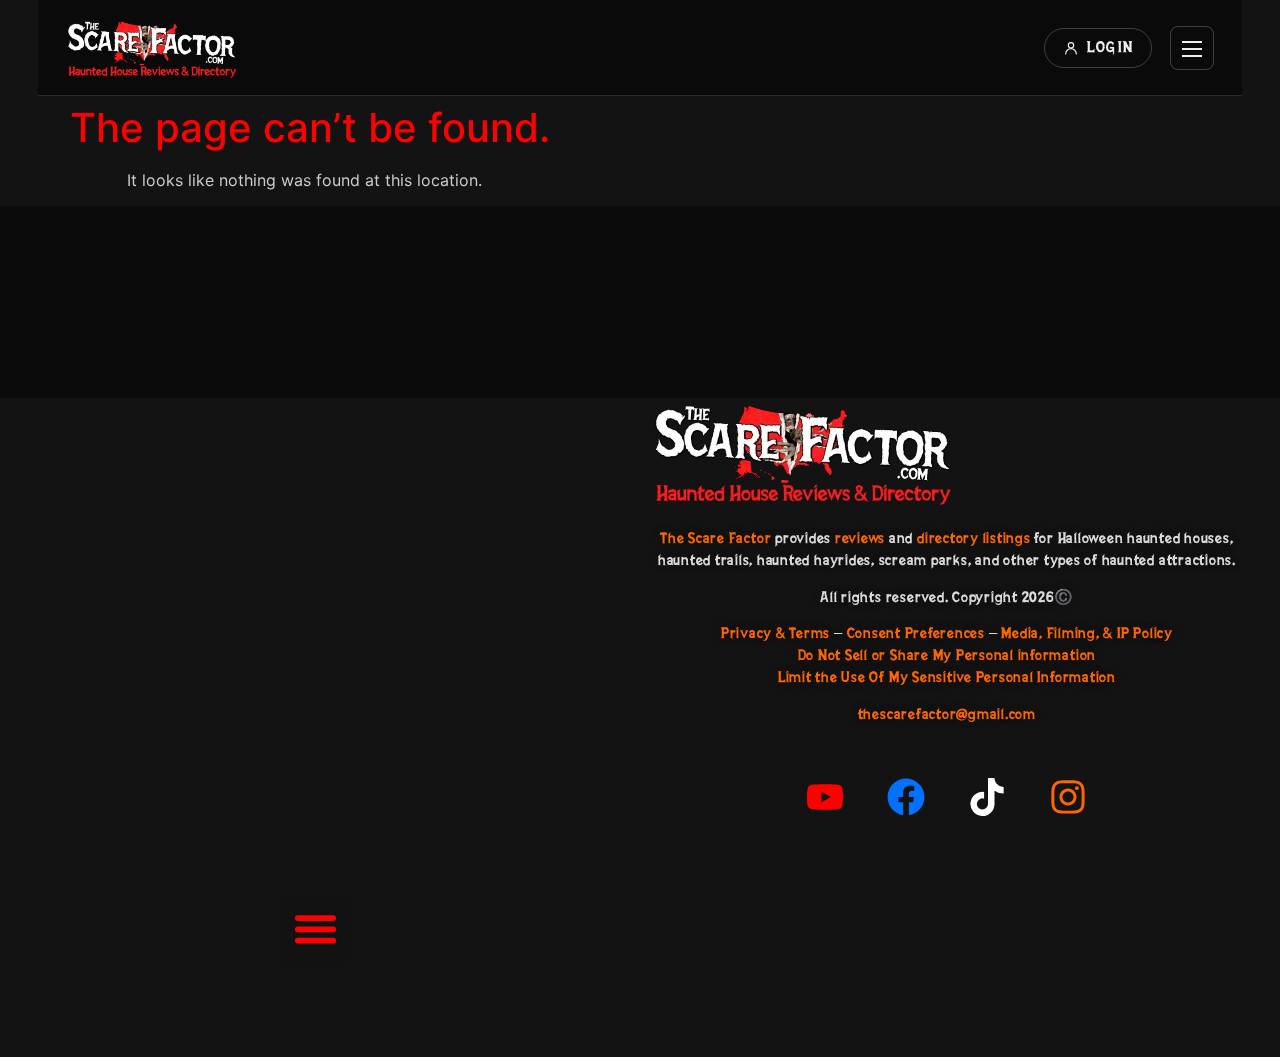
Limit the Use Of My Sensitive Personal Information (947, 677)
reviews (860, 538)
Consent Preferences (916, 633)
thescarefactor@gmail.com (947, 714)
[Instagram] (1068, 797)
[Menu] (1192, 48)
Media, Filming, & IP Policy (1087, 633)
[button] (315, 929)
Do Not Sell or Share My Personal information (947, 655)
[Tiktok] (987, 797)
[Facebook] (906, 797)
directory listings (974, 538)
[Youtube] (825, 797)
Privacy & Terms (775, 633)
